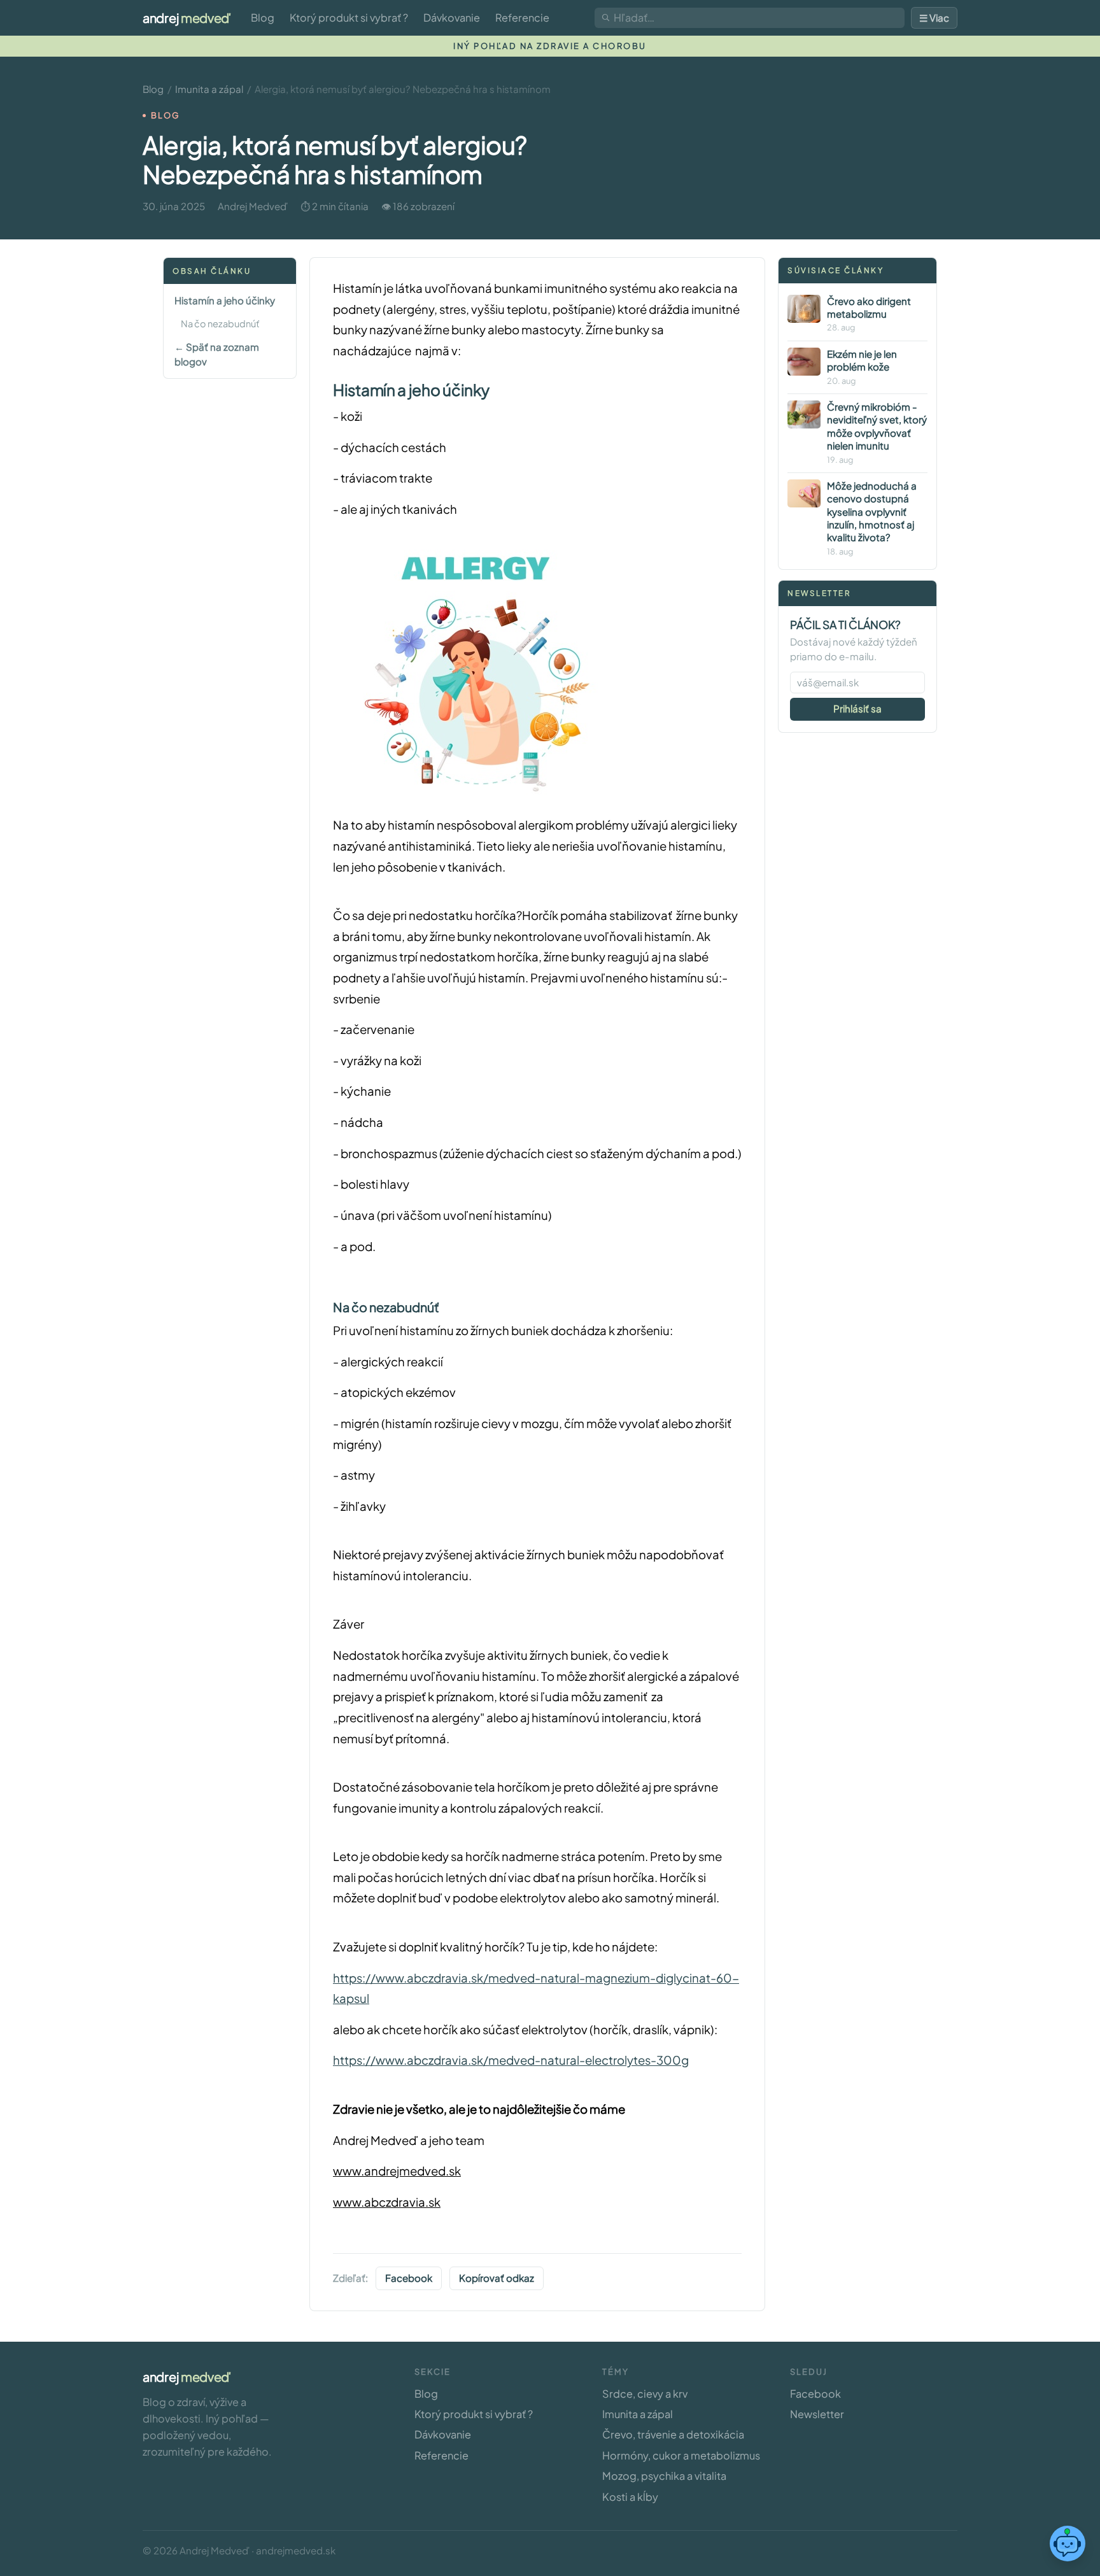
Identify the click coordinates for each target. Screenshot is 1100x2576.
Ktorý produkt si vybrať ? (349, 18)
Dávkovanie (452, 18)
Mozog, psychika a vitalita (664, 2476)
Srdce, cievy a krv (645, 2394)
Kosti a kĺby (630, 2497)
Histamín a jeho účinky (225, 301)
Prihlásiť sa (857, 708)
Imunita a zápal (209, 89)
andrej (187, 18)
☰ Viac (934, 18)
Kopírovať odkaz (497, 2278)
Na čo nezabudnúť (220, 323)
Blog (263, 18)
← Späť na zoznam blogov (217, 354)
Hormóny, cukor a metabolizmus (681, 2455)
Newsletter (817, 2414)
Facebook (409, 2278)
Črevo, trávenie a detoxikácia (673, 2434)
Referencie (522, 18)
